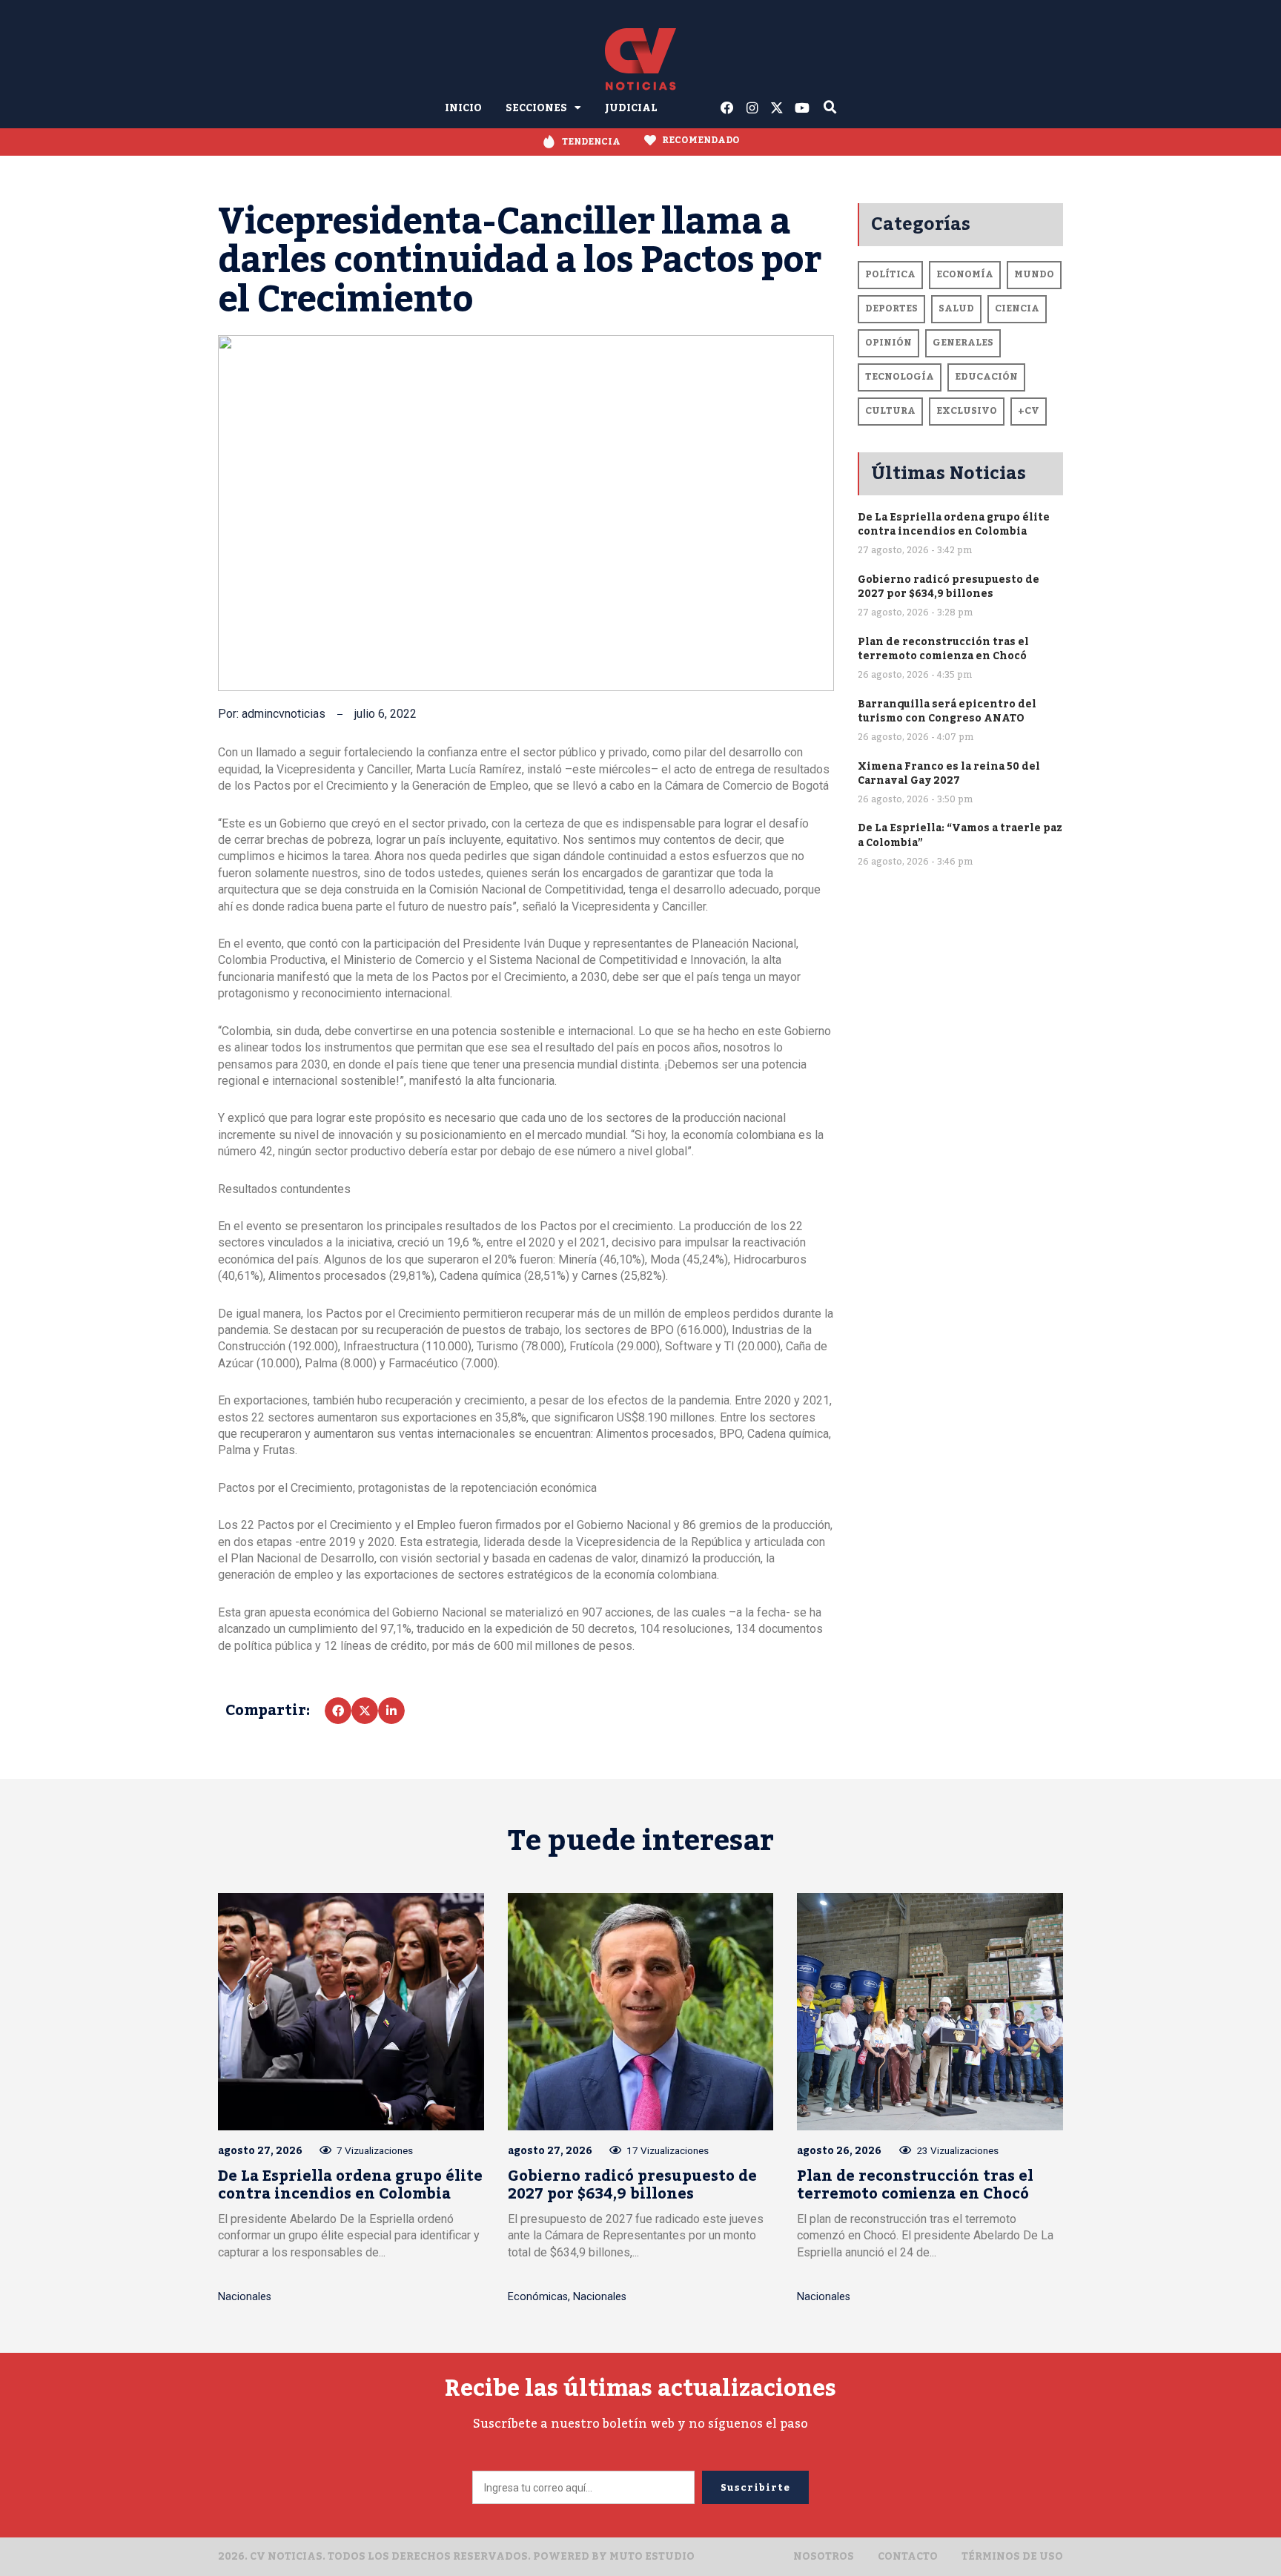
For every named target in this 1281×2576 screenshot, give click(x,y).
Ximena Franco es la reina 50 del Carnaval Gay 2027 (949, 773)
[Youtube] (802, 108)
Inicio (463, 108)
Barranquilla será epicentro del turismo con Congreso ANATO (947, 711)
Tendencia (591, 142)
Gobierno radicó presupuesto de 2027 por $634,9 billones (949, 587)
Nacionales (245, 2297)
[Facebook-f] (727, 108)
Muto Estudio (652, 2556)
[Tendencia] (549, 142)
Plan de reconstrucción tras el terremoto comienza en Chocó (943, 649)
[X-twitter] (778, 108)
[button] (338, 1711)
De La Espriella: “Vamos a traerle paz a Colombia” (960, 835)
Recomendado (701, 140)
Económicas (538, 2297)
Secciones (536, 108)
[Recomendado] (650, 140)
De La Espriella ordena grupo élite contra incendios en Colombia (954, 524)
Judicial (631, 108)
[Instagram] (752, 108)
